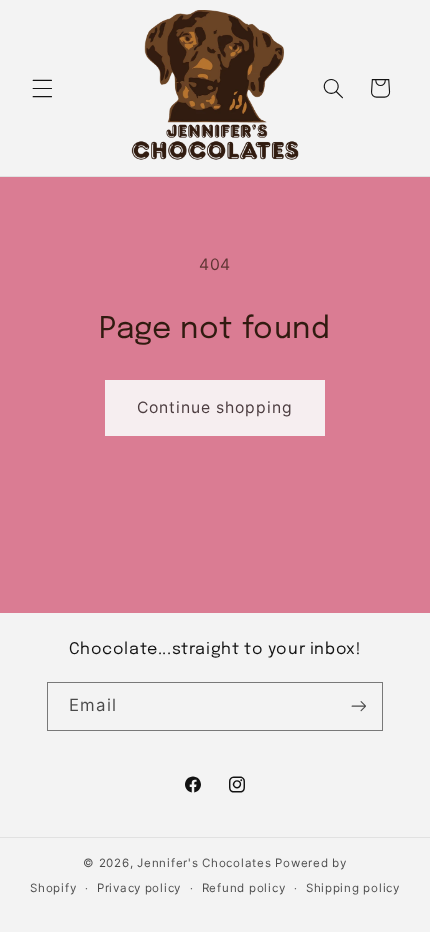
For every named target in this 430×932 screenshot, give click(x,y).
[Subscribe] (358, 706)
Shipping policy (353, 888)
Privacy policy (139, 888)
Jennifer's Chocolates (204, 863)
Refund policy (244, 888)
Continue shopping (215, 407)
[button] (42, 88)
